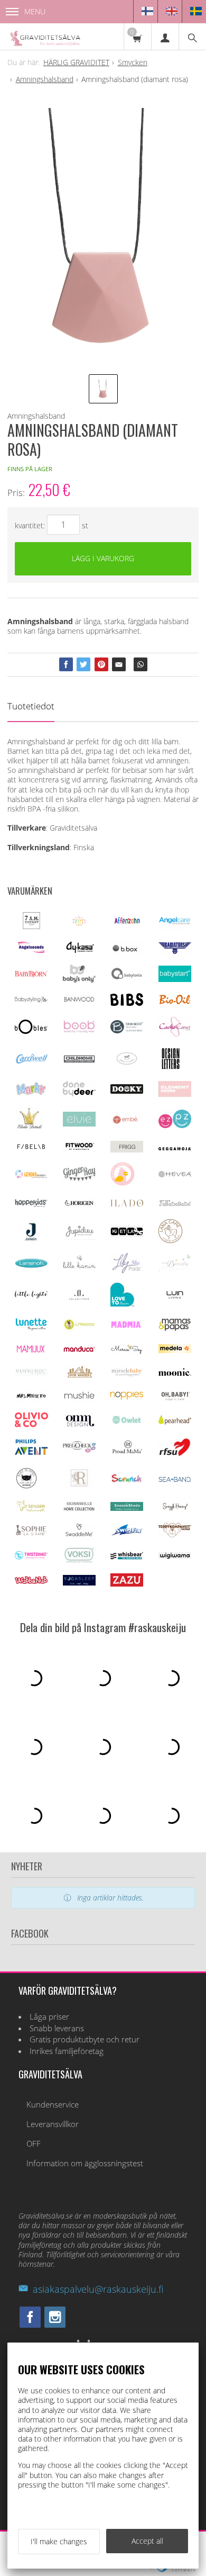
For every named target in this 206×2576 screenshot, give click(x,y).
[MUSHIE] (79, 1399)
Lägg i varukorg (103, 558)
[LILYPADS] (127, 1270)
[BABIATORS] (175, 951)
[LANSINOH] (31, 1266)
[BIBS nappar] (127, 1003)
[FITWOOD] (79, 1149)
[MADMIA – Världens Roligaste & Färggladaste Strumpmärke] (127, 1325)
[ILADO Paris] (127, 1204)
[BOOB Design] (79, 1030)
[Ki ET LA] (127, 1234)
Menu (35, 11)
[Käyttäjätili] (165, 37)
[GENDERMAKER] (31, 1176)
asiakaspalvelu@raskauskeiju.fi (98, 2289)
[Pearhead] (175, 1422)
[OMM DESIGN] (79, 1425)
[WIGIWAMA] (175, 1556)
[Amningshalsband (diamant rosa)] (103, 236)
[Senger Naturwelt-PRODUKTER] (31, 1510)
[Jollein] (31, 1239)
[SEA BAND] (175, 1479)
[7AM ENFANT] (31, 926)
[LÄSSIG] (79, 1330)
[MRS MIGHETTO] (31, 1399)
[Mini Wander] (79, 1377)
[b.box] (127, 952)
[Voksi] (79, 1561)
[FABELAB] (31, 1147)
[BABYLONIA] (127, 978)
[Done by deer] (79, 1093)
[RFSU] (175, 1454)
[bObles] (31, 1031)
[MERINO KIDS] (31, 1373)
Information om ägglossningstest (85, 2163)
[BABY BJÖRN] (31, 974)
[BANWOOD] (79, 1004)
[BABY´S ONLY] (79, 980)
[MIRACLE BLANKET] (127, 1375)
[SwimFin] (127, 1533)
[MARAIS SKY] (127, 1352)
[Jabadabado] (175, 1204)
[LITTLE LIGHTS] (31, 1296)
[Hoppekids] (31, 1204)
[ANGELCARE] (175, 927)
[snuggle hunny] (175, 1508)
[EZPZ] (175, 1125)
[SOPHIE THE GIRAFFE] (31, 1533)
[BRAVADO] (127, 1030)
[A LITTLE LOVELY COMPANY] (79, 924)
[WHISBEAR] (127, 1557)
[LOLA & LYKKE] (79, 1297)
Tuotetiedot (31, 706)
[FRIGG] (127, 1150)
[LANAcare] (170, 1240)
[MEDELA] (175, 1350)
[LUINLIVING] (175, 1296)
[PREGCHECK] (79, 1450)
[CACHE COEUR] (175, 1034)
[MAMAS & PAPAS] (175, 1329)
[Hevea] (175, 1174)
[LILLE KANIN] (79, 1268)
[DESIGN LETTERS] (170, 1068)
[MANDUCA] (79, 1350)
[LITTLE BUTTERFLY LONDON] (175, 1269)
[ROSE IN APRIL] (26, 1487)
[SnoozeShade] (127, 1508)
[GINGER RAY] (79, 1180)
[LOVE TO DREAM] (122, 1304)
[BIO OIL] (175, 1002)
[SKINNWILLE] (79, 1510)
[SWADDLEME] (79, 1533)
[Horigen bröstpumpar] (79, 1207)
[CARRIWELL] (31, 1061)
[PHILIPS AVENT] (31, 1452)
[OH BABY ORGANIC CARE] (175, 1399)
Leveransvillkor (53, 2124)
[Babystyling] (31, 1001)
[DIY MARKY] (31, 1095)
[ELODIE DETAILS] (29, 1128)
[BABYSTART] (175, 979)
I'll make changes (59, 2541)
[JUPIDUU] (79, 1237)
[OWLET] (127, 1423)
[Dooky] (127, 1091)
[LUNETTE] (31, 1328)
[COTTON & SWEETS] (127, 1062)
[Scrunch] (127, 1481)
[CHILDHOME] (79, 1061)
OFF (34, 2144)
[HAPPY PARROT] (123, 1183)
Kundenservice (53, 2105)
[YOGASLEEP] (79, 1583)
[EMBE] (127, 1123)
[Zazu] (127, 1584)
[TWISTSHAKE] (31, 1557)
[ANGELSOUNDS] (31, 950)
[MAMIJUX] (31, 1351)
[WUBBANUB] (31, 1581)
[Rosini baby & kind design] (79, 1485)
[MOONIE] (175, 1373)
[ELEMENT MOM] (175, 1094)
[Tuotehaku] (192, 37)
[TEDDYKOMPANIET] (175, 1534)
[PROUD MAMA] (127, 1452)
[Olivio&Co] (31, 1424)
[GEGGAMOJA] (175, 1147)
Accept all (147, 2541)
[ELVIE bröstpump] (79, 1124)
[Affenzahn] (127, 924)
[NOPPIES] (127, 1397)
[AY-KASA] (79, 951)
